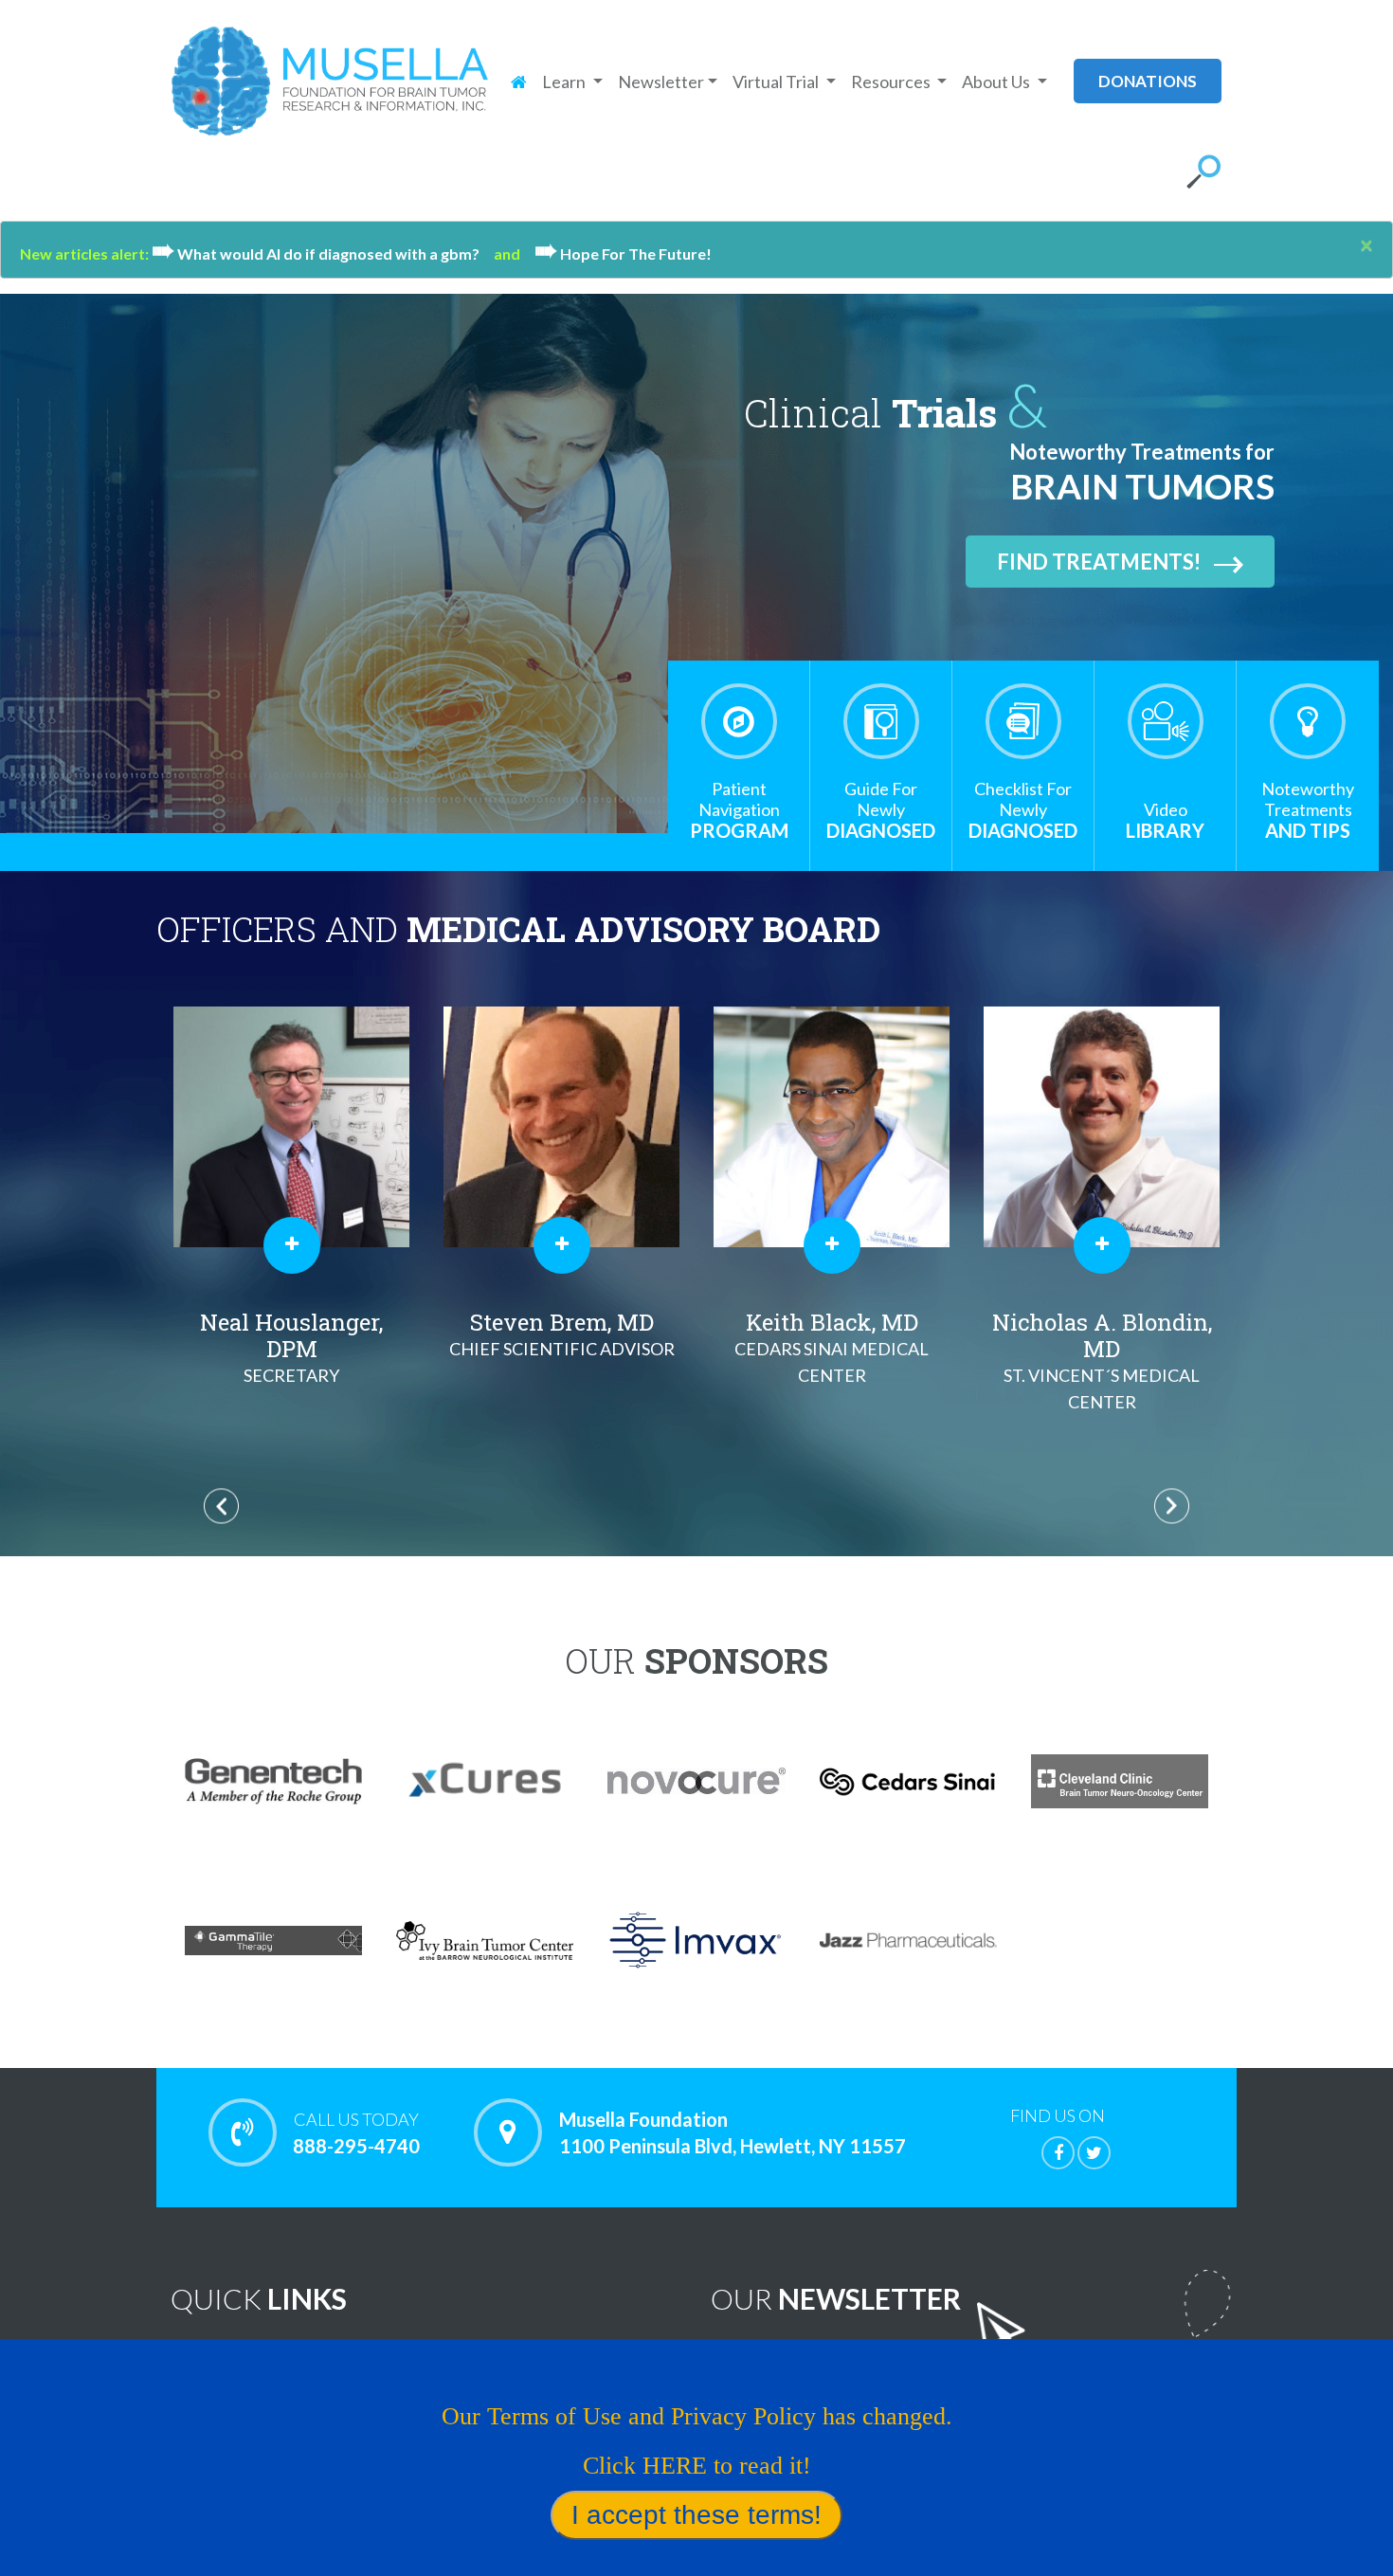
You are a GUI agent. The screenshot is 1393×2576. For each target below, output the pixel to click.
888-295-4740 (356, 2133)
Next (1172, 1506)
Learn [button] (565, 82)
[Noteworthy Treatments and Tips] (1308, 721)
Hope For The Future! (623, 254)
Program (739, 810)
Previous (221, 1506)
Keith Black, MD (832, 1346)
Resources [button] (892, 82)
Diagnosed (881, 810)
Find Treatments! (1099, 562)
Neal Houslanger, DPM (291, 1346)
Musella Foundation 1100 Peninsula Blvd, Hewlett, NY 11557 (733, 2132)
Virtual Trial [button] (777, 82)
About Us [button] (997, 82)
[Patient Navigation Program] (739, 721)
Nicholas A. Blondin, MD (1102, 1360)
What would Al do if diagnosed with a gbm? (323, 254)
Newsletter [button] (661, 82)
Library (1165, 820)
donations (1148, 81)
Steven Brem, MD (562, 1333)
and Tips (1308, 810)
